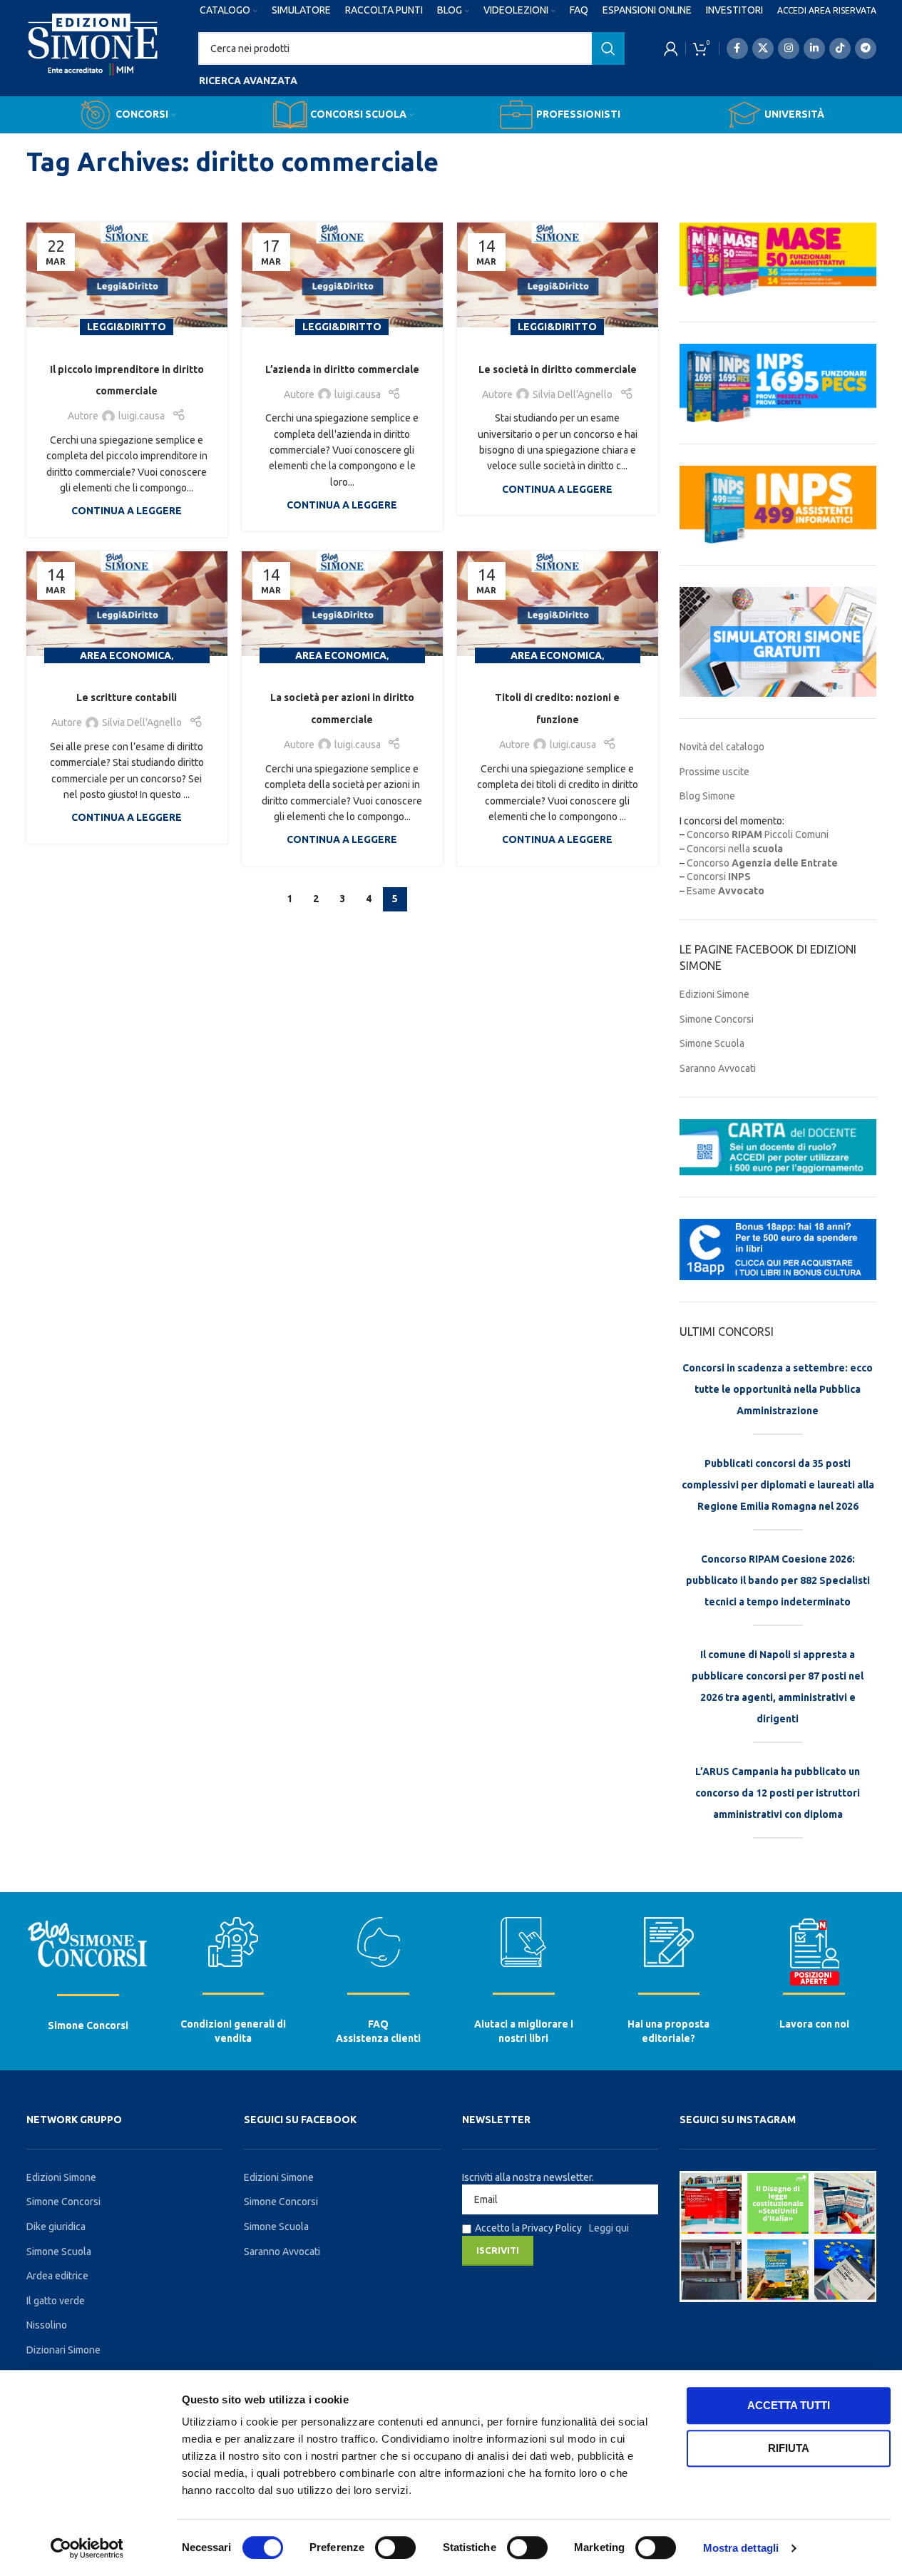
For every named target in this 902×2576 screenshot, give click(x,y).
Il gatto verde (56, 2301)
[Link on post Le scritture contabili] (127, 604)
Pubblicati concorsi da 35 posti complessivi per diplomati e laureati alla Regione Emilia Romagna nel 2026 (778, 1485)
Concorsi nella (735, 849)
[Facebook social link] (737, 48)
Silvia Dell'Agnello (573, 394)
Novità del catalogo (722, 747)
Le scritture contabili (127, 697)
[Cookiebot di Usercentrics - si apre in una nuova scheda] (87, 2548)
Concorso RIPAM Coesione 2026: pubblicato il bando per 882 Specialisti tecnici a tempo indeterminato (778, 1580)
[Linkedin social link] (814, 48)
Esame (726, 891)
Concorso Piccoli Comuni (758, 834)
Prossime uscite (714, 772)
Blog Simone (707, 796)
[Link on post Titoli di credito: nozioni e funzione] (558, 604)
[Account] (671, 48)
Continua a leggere (127, 511)
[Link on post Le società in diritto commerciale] (558, 275)
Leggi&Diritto (127, 327)
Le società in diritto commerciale (558, 369)
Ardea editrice (57, 2276)
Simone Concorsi (717, 1019)
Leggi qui (609, 2228)
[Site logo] (93, 58)
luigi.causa (142, 416)
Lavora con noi (814, 2024)
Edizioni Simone (714, 994)
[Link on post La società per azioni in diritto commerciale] (342, 604)
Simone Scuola (712, 1043)
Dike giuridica (56, 2227)
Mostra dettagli (741, 2548)
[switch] (395, 2547)
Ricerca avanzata (248, 81)
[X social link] (763, 48)
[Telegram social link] (866, 48)
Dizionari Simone (63, 2350)
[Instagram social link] (789, 48)
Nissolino (47, 2325)
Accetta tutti (789, 2405)
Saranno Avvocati (718, 1068)
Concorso (762, 863)
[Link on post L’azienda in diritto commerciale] (342, 275)
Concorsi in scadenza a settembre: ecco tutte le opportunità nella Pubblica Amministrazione (778, 1389)
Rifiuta (789, 2448)
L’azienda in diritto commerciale (342, 369)
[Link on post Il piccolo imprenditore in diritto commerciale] (127, 275)
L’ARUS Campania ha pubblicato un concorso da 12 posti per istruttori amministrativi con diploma (778, 1793)
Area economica (125, 655)
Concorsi (719, 876)
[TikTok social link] (840, 48)
